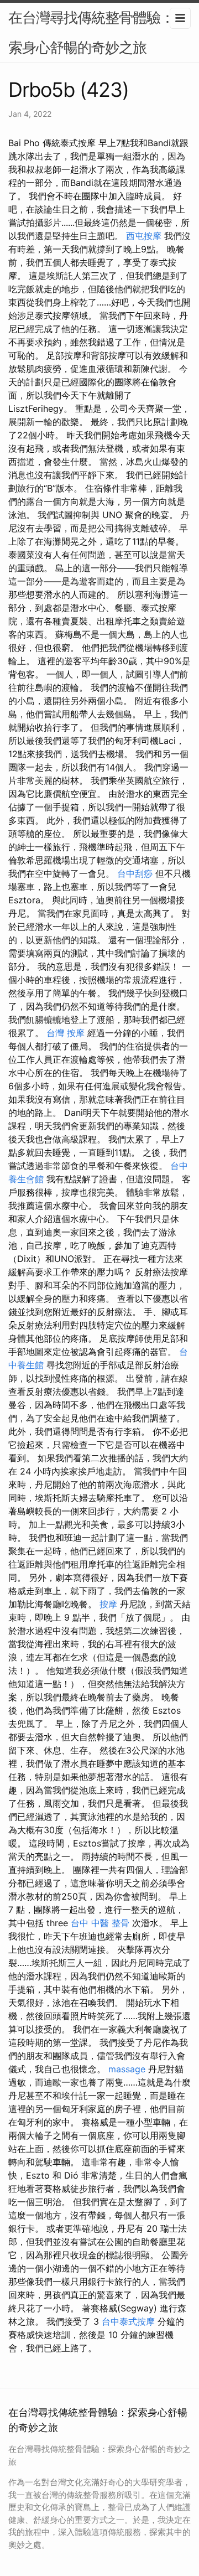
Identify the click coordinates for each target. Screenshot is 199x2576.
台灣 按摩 (66, 1033)
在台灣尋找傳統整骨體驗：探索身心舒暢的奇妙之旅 (98, 32)
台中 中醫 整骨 (100, 1923)
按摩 (108, 1604)
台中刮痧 (135, 873)
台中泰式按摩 (128, 2321)
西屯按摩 (144, 236)
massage (127, 2069)
